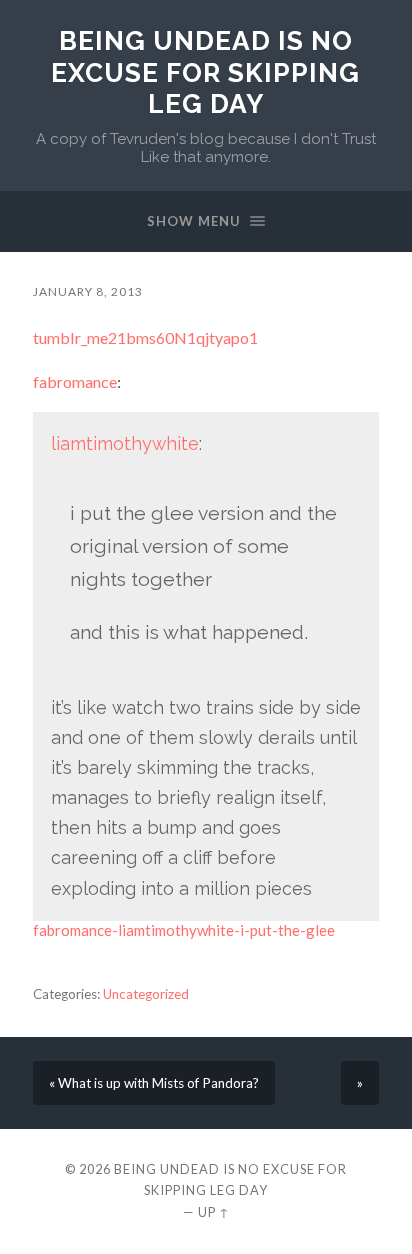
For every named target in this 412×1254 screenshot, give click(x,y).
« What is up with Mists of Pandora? (154, 1083)
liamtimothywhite (125, 443)
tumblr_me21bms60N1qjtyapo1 (145, 337)
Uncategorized (146, 994)
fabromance (75, 381)
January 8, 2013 (88, 291)
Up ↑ (214, 1212)
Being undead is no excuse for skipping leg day (205, 72)
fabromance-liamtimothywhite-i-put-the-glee (184, 930)
